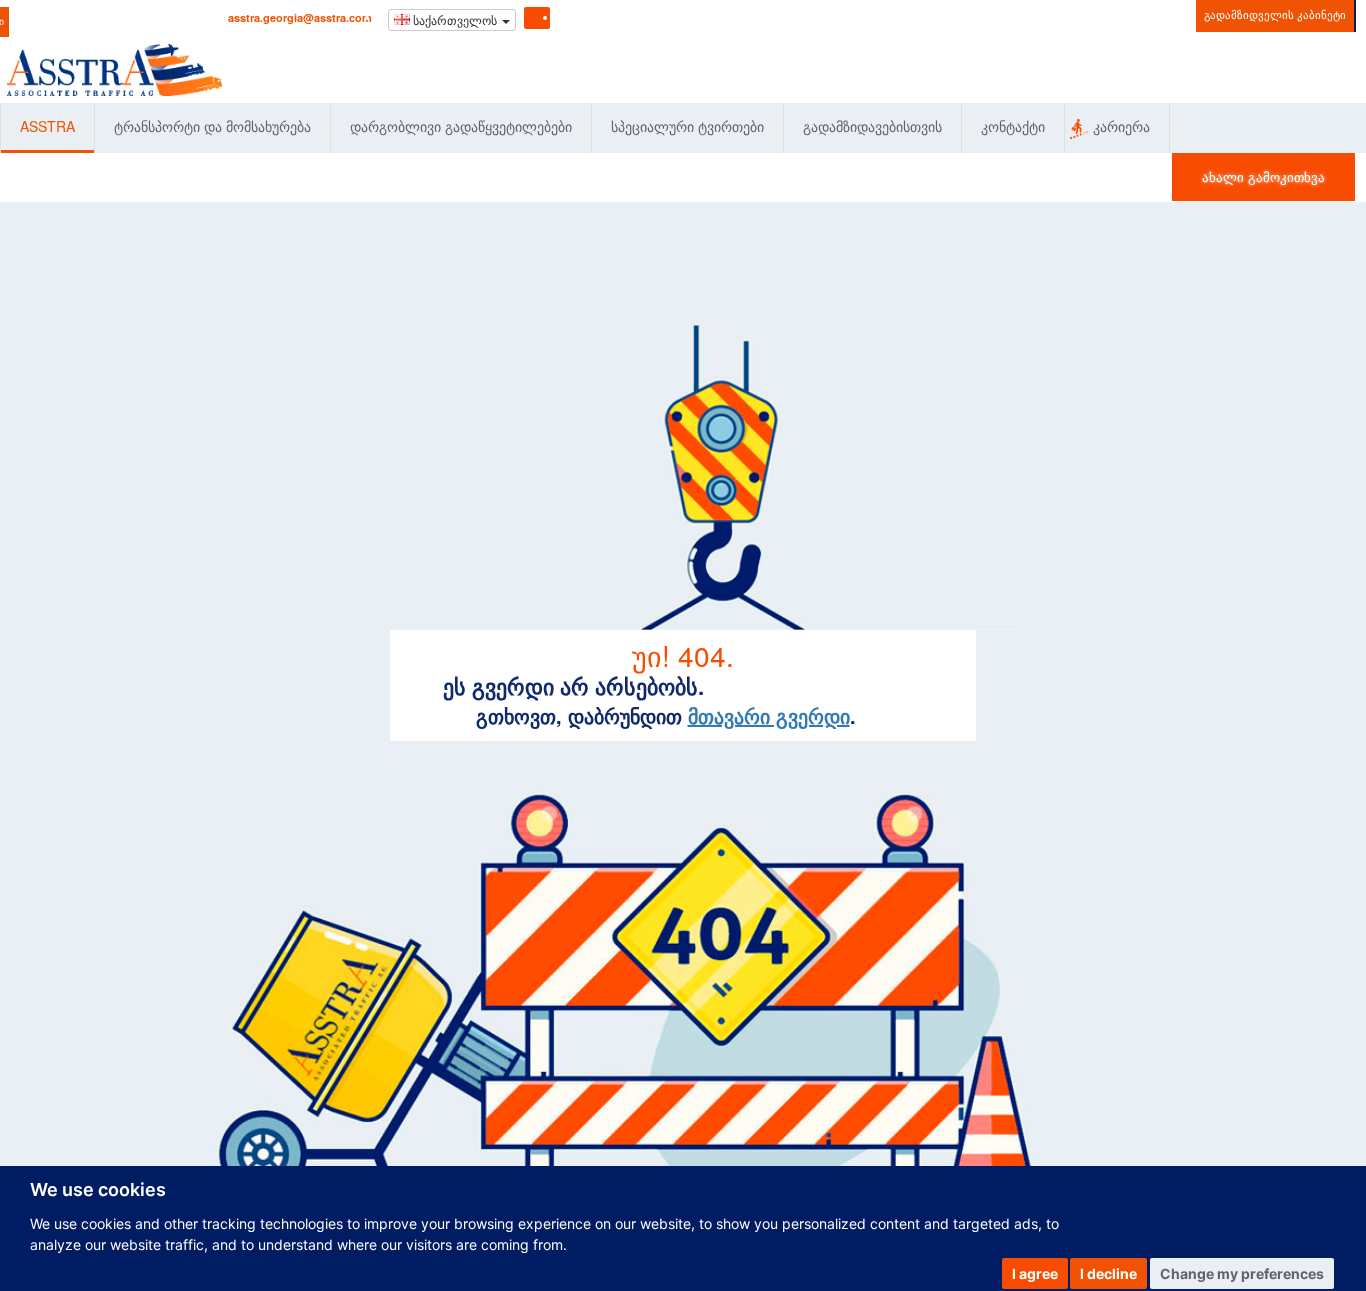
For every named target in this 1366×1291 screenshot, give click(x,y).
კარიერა (1121, 126)
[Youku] (626, 16)
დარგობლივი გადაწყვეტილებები (461, 126)
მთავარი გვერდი (769, 715)
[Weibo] (599, 16)
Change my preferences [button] (1242, 1273)
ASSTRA (47, 126)
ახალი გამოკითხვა (1263, 176)
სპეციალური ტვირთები (687, 126)
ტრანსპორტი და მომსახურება (212, 126)
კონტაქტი (1013, 126)
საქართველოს (455, 19)
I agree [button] (1035, 1273)
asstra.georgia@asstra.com (300, 17)
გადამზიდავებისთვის (872, 126)
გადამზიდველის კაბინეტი (1275, 14)
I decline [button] (1108, 1273)
